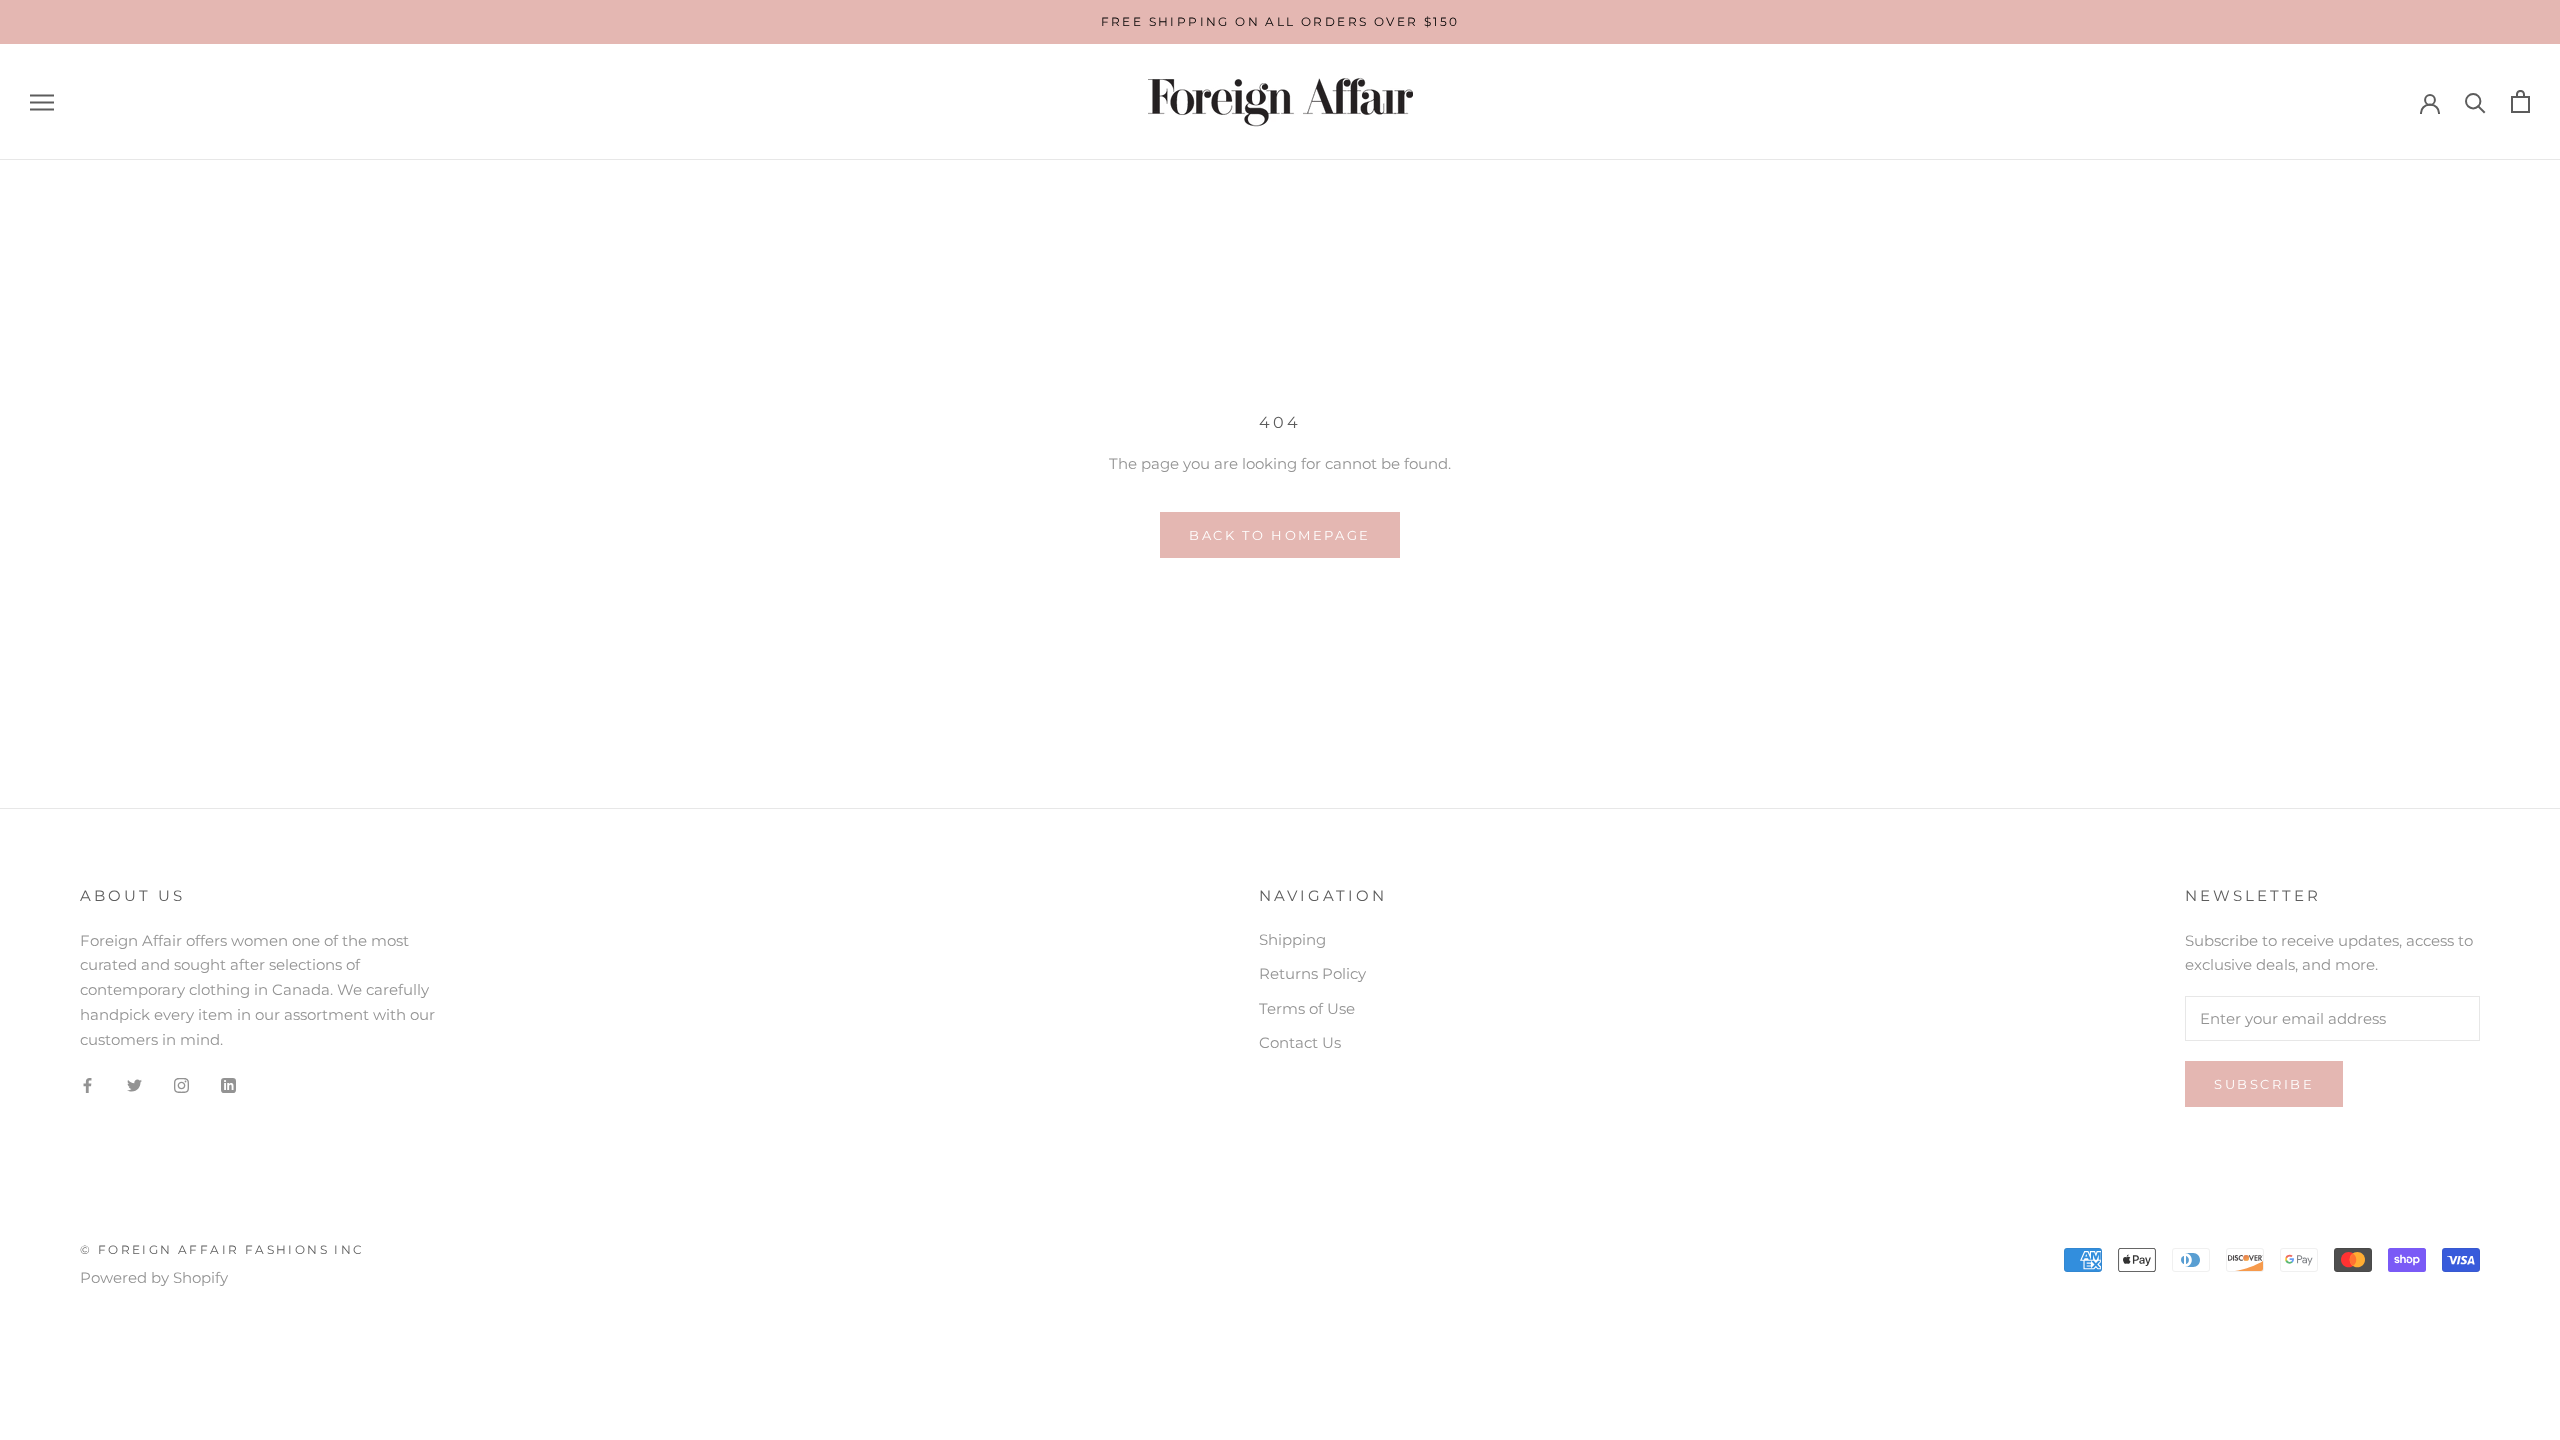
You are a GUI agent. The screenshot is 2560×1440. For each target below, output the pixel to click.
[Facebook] (87, 1084)
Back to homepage (1280, 535)
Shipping (1292, 939)
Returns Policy (1312, 973)
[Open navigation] (42, 102)
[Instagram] (181, 1084)
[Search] (2475, 101)
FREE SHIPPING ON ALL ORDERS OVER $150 (1280, 21)
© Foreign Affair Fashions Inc (222, 1249)
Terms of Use (1307, 1008)
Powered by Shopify (154, 1277)
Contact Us (1300, 1042)
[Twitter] (134, 1084)
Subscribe (2264, 1084)
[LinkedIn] (228, 1084)
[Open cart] (2520, 101)
